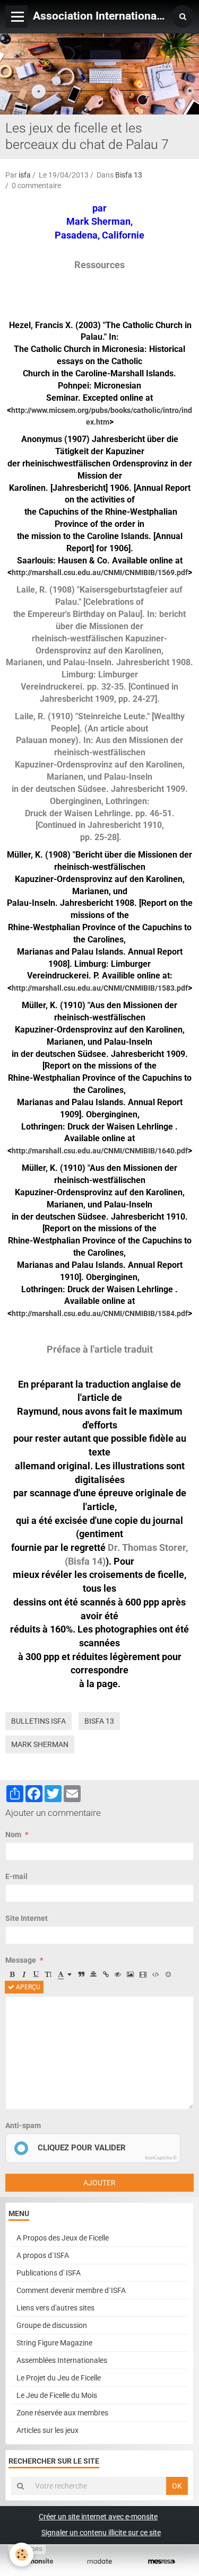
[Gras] (12, 1974)
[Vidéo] (143, 1974)
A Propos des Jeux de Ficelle (63, 2238)
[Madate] (99, 2561)
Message (21, 1960)
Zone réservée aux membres (62, 2413)
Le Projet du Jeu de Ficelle (59, 2378)
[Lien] (106, 1974)
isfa (25, 175)
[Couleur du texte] (65, 1974)
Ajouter (99, 2183)
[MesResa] (162, 2561)
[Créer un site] (37, 2561)
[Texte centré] (93, 1974)
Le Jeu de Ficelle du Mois (57, 2395)
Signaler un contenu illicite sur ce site (101, 2533)
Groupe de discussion (52, 2325)
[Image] (130, 1974)
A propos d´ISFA (43, 2255)
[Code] (156, 1974)
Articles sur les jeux (47, 2430)
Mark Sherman (40, 1744)
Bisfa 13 (129, 175)
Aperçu (27, 1987)
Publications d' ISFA (49, 2273)
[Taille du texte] (48, 1974)
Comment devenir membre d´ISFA (71, 2290)
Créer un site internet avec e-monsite (98, 2517)
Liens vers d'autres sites (55, 2308)
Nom (13, 1834)
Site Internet (27, 1918)
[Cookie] (21, 2555)
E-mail (16, 1876)
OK (177, 2486)
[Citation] (81, 1974)
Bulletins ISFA (38, 1721)
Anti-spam (23, 2125)
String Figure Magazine (54, 2343)
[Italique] (24, 1974)
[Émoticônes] (168, 1974)
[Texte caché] (118, 1974)
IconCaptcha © (161, 2158)
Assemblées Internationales (62, 2360)
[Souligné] (36, 1974)
